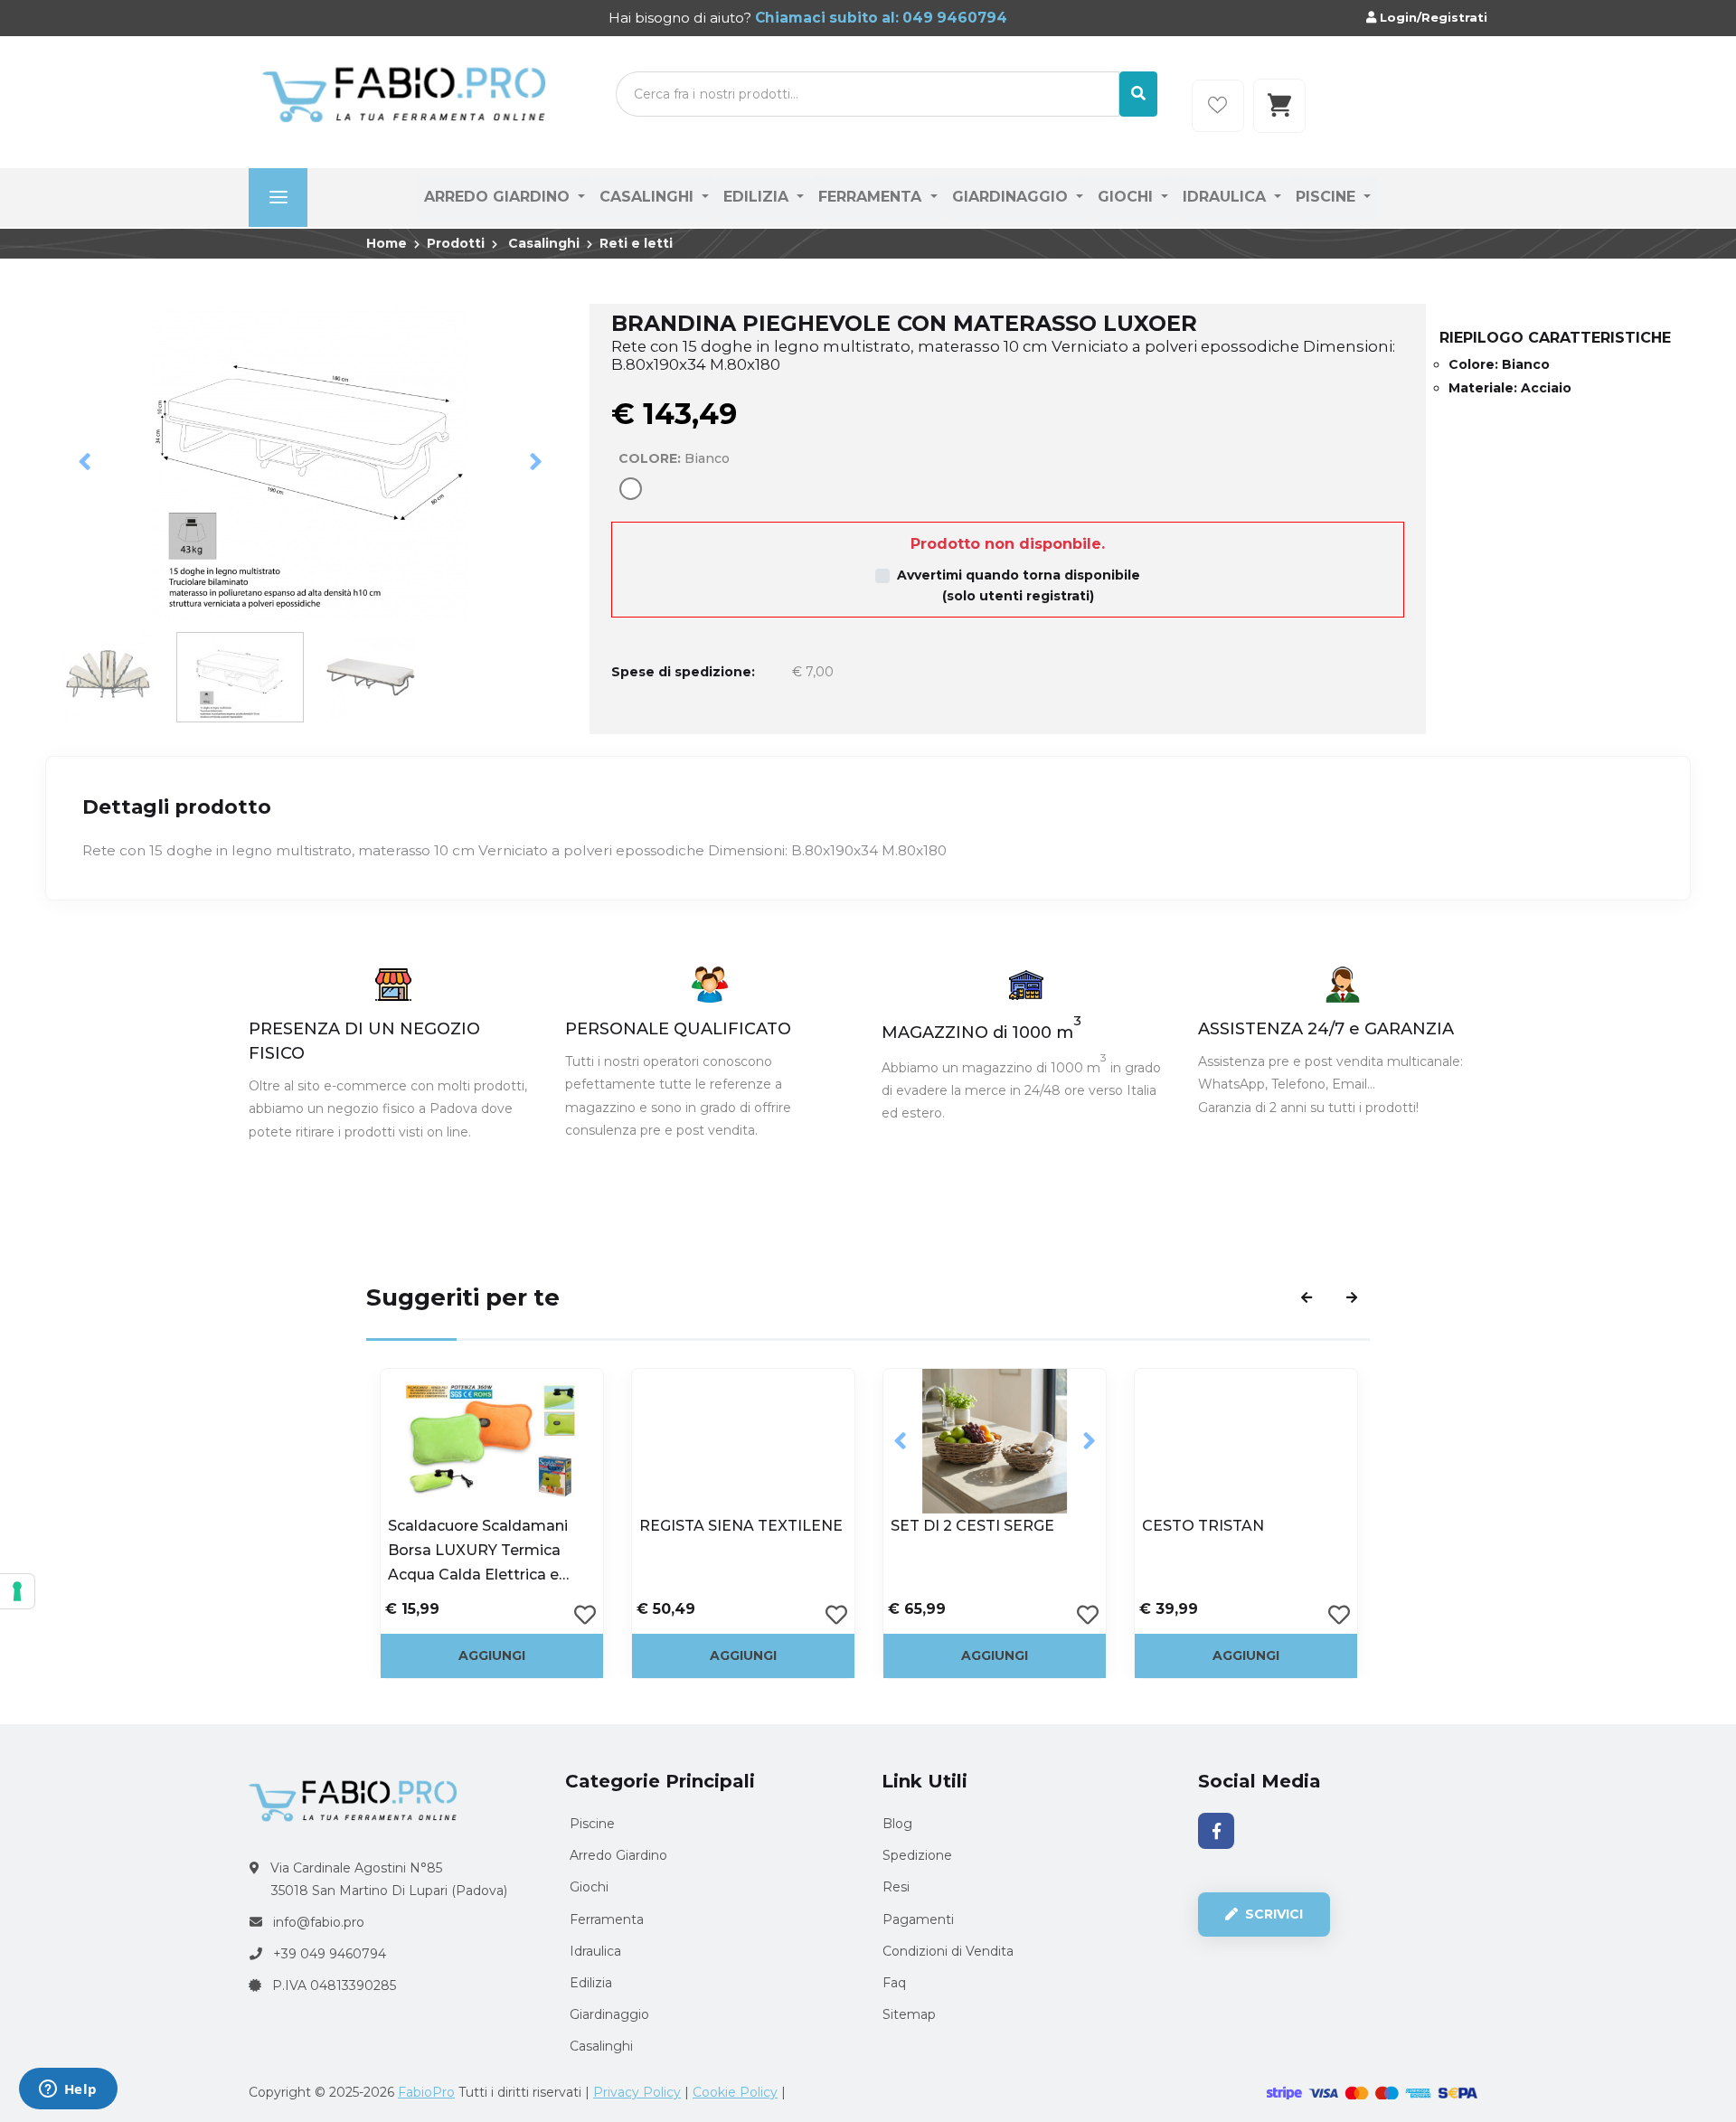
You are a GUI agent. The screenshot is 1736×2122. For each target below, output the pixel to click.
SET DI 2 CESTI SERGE (972, 1526)
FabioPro (426, 2092)
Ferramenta (872, 197)
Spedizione (917, 1855)
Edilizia (758, 197)
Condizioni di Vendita (948, 1951)
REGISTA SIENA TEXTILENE (741, 1526)
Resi (896, 1887)
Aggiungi (492, 1655)
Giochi (1127, 197)
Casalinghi (649, 197)
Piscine (1328, 197)
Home (387, 243)
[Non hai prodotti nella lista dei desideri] (1218, 106)
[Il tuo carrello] (1279, 106)
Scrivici (1272, 1914)
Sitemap (909, 2014)
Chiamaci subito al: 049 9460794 (879, 18)
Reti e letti (636, 243)
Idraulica (1227, 197)
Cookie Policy (735, 2092)
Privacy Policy (637, 2092)
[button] (85, 462)
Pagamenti (918, 1919)
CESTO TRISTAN (1203, 1526)
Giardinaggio (1012, 197)
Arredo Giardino (499, 197)
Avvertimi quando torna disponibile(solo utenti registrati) (1019, 585)
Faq (894, 1983)
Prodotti (456, 243)
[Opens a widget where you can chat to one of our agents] (68, 2090)
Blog (897, 1824)
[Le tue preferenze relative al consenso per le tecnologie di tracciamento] (17, 1591)
